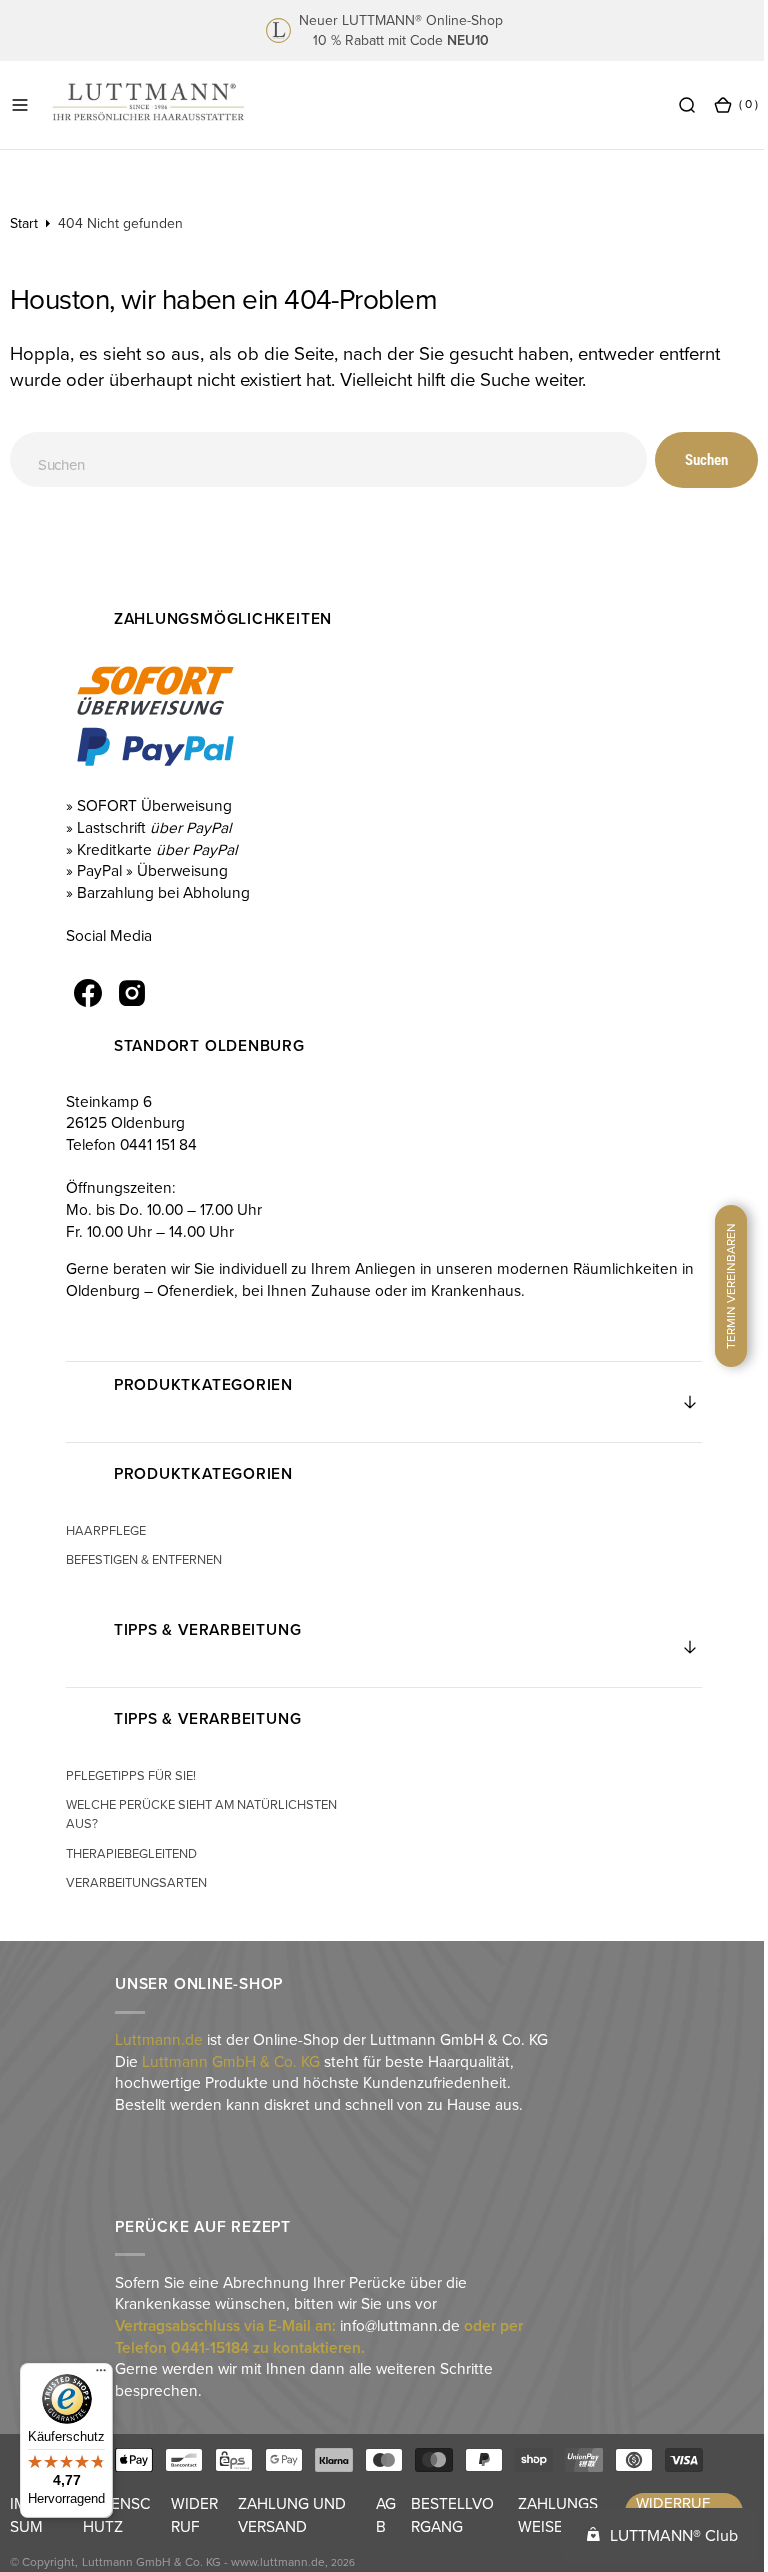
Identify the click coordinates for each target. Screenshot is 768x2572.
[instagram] (131, 993)
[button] (20, 104)
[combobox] (321, 459)
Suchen (691, 460)
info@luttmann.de (399, 2325)
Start (24, 223)
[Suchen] (672, 104)
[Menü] (101, 2375)
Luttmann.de (158, 2039)
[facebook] (87, 993)
